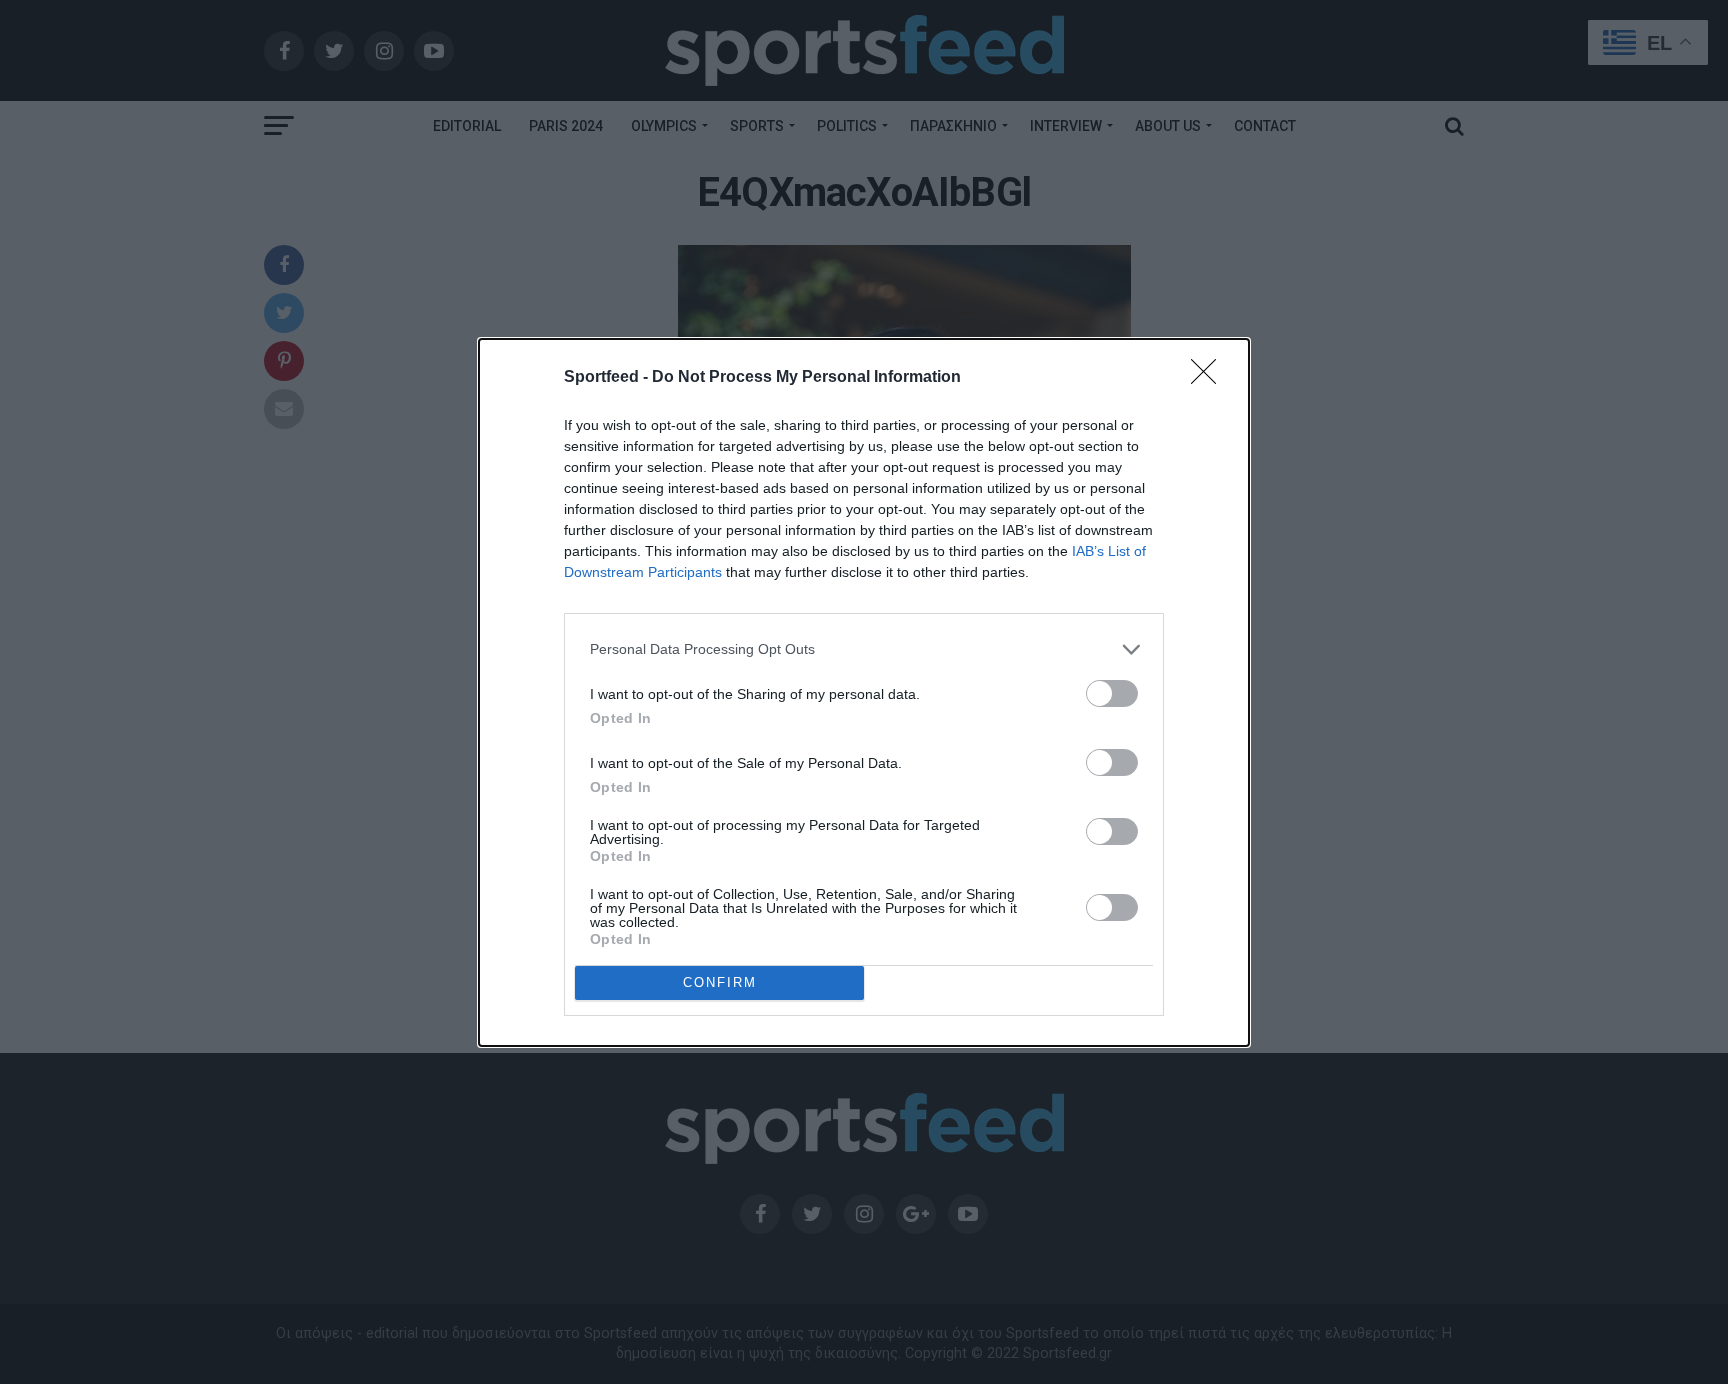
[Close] (1210, 378)
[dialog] (864, 692)
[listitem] (864, 649)
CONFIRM (720, 982)
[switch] (1112, 693)
